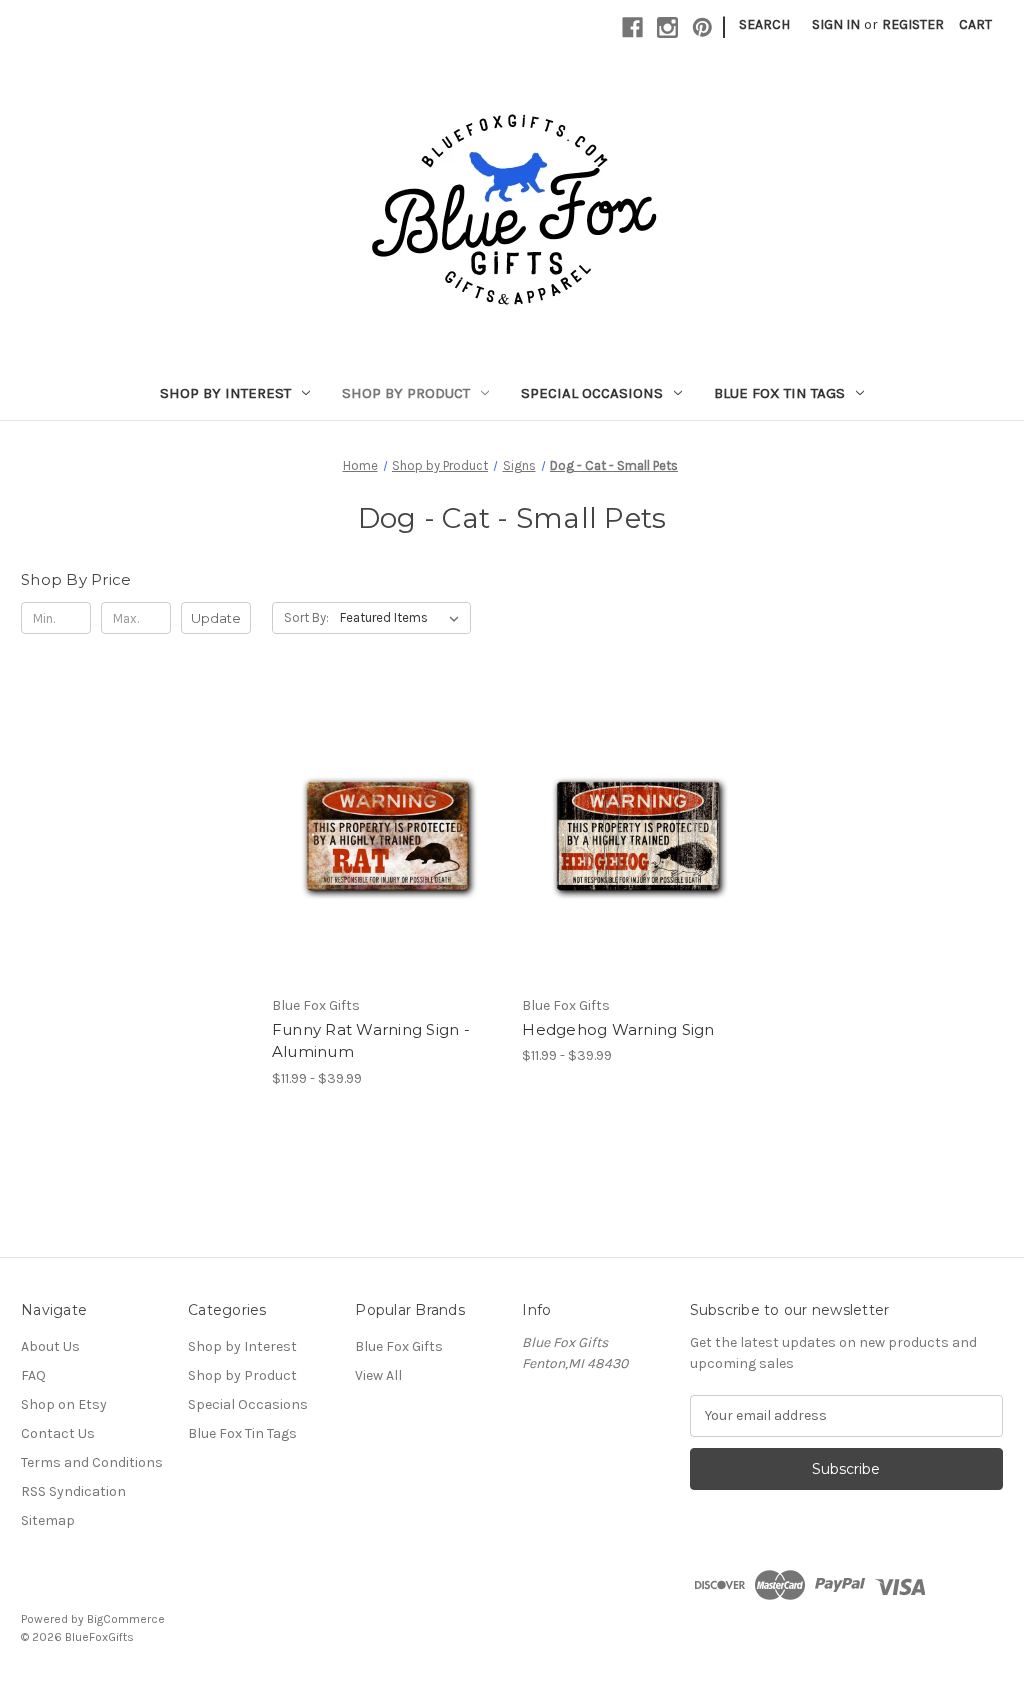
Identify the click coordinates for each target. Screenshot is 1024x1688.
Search (764, 24)
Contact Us (58, 1433)
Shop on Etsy (64, 1404)
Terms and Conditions (92, 1462)
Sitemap (48, 1520)
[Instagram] (667, 27)
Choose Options (387, 869)
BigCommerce (126, 1619)
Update (216, 618)
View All (378, 1375)
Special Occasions (592, 393)
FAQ (33, 1375)
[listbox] (403, 618)
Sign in (836, 24)
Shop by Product (406, 393)
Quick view (370, 798)
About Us (50, 1346)
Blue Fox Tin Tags (779, 393)
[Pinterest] (702, 27)
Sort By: (306, 617)
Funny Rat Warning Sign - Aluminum (371, 1041)
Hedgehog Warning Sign (618, 1029)
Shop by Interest (225, 393)
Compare (380, 834)
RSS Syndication (73, 1491)
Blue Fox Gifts (399, 1346)
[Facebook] (632, 27)
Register (913, 24)
